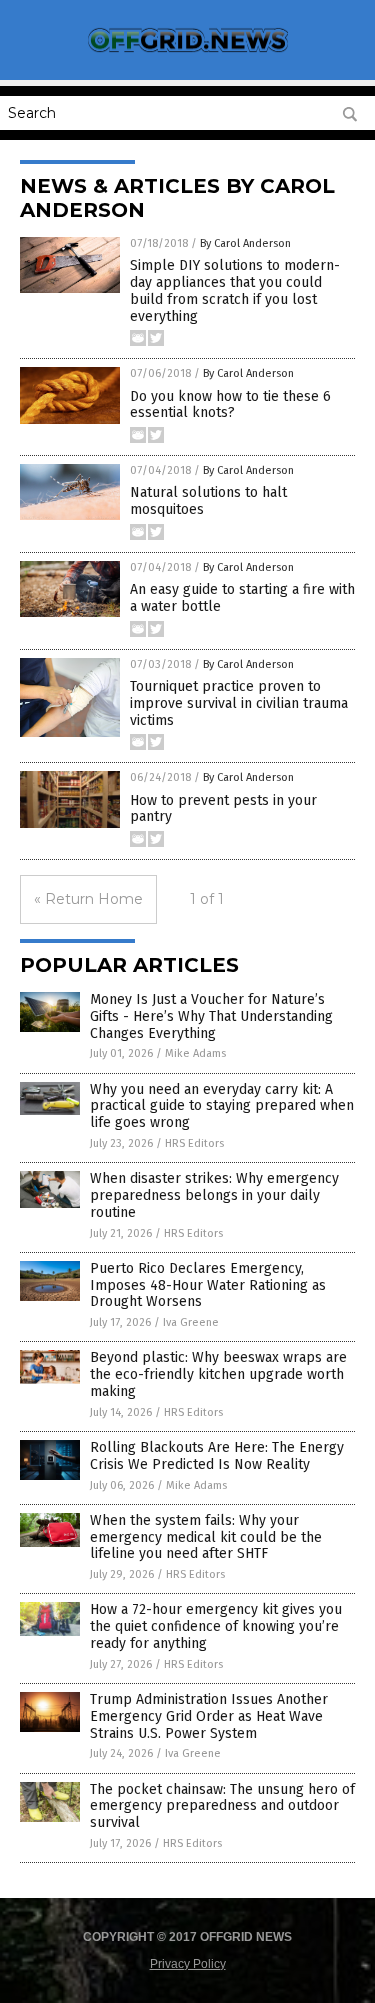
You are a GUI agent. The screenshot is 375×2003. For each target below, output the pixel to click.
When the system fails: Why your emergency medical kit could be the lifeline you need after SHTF (206, 1537)
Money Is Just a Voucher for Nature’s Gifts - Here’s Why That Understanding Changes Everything (211, 1016)
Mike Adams (195, 1053)
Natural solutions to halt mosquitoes (208, 501)
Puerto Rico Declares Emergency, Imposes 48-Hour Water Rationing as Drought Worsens (208, 1285)
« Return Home (88, 899)
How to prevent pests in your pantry (223, 809)
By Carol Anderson (245, 243)
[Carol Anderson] (188, 52)
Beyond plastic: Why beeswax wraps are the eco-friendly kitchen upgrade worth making (218, 1374)
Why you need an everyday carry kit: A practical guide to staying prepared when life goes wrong (222, 1106)
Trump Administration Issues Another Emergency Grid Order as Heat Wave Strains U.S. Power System (209, 1716)
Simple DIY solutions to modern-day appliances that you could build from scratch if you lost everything (235, 290)
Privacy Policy (188, 1964)
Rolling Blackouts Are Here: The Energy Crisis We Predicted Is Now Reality (217, 1456)
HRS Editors (194, 1143)
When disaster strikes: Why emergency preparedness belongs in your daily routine (214, 1195)
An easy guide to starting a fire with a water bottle (242, 598)
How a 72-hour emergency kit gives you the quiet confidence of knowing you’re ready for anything (216, 1626)
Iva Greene (191, 1322)
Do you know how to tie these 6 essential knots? (230, 405)
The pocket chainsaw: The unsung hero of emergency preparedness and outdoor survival (222, 1806)
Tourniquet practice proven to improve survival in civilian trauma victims (239, 703)
